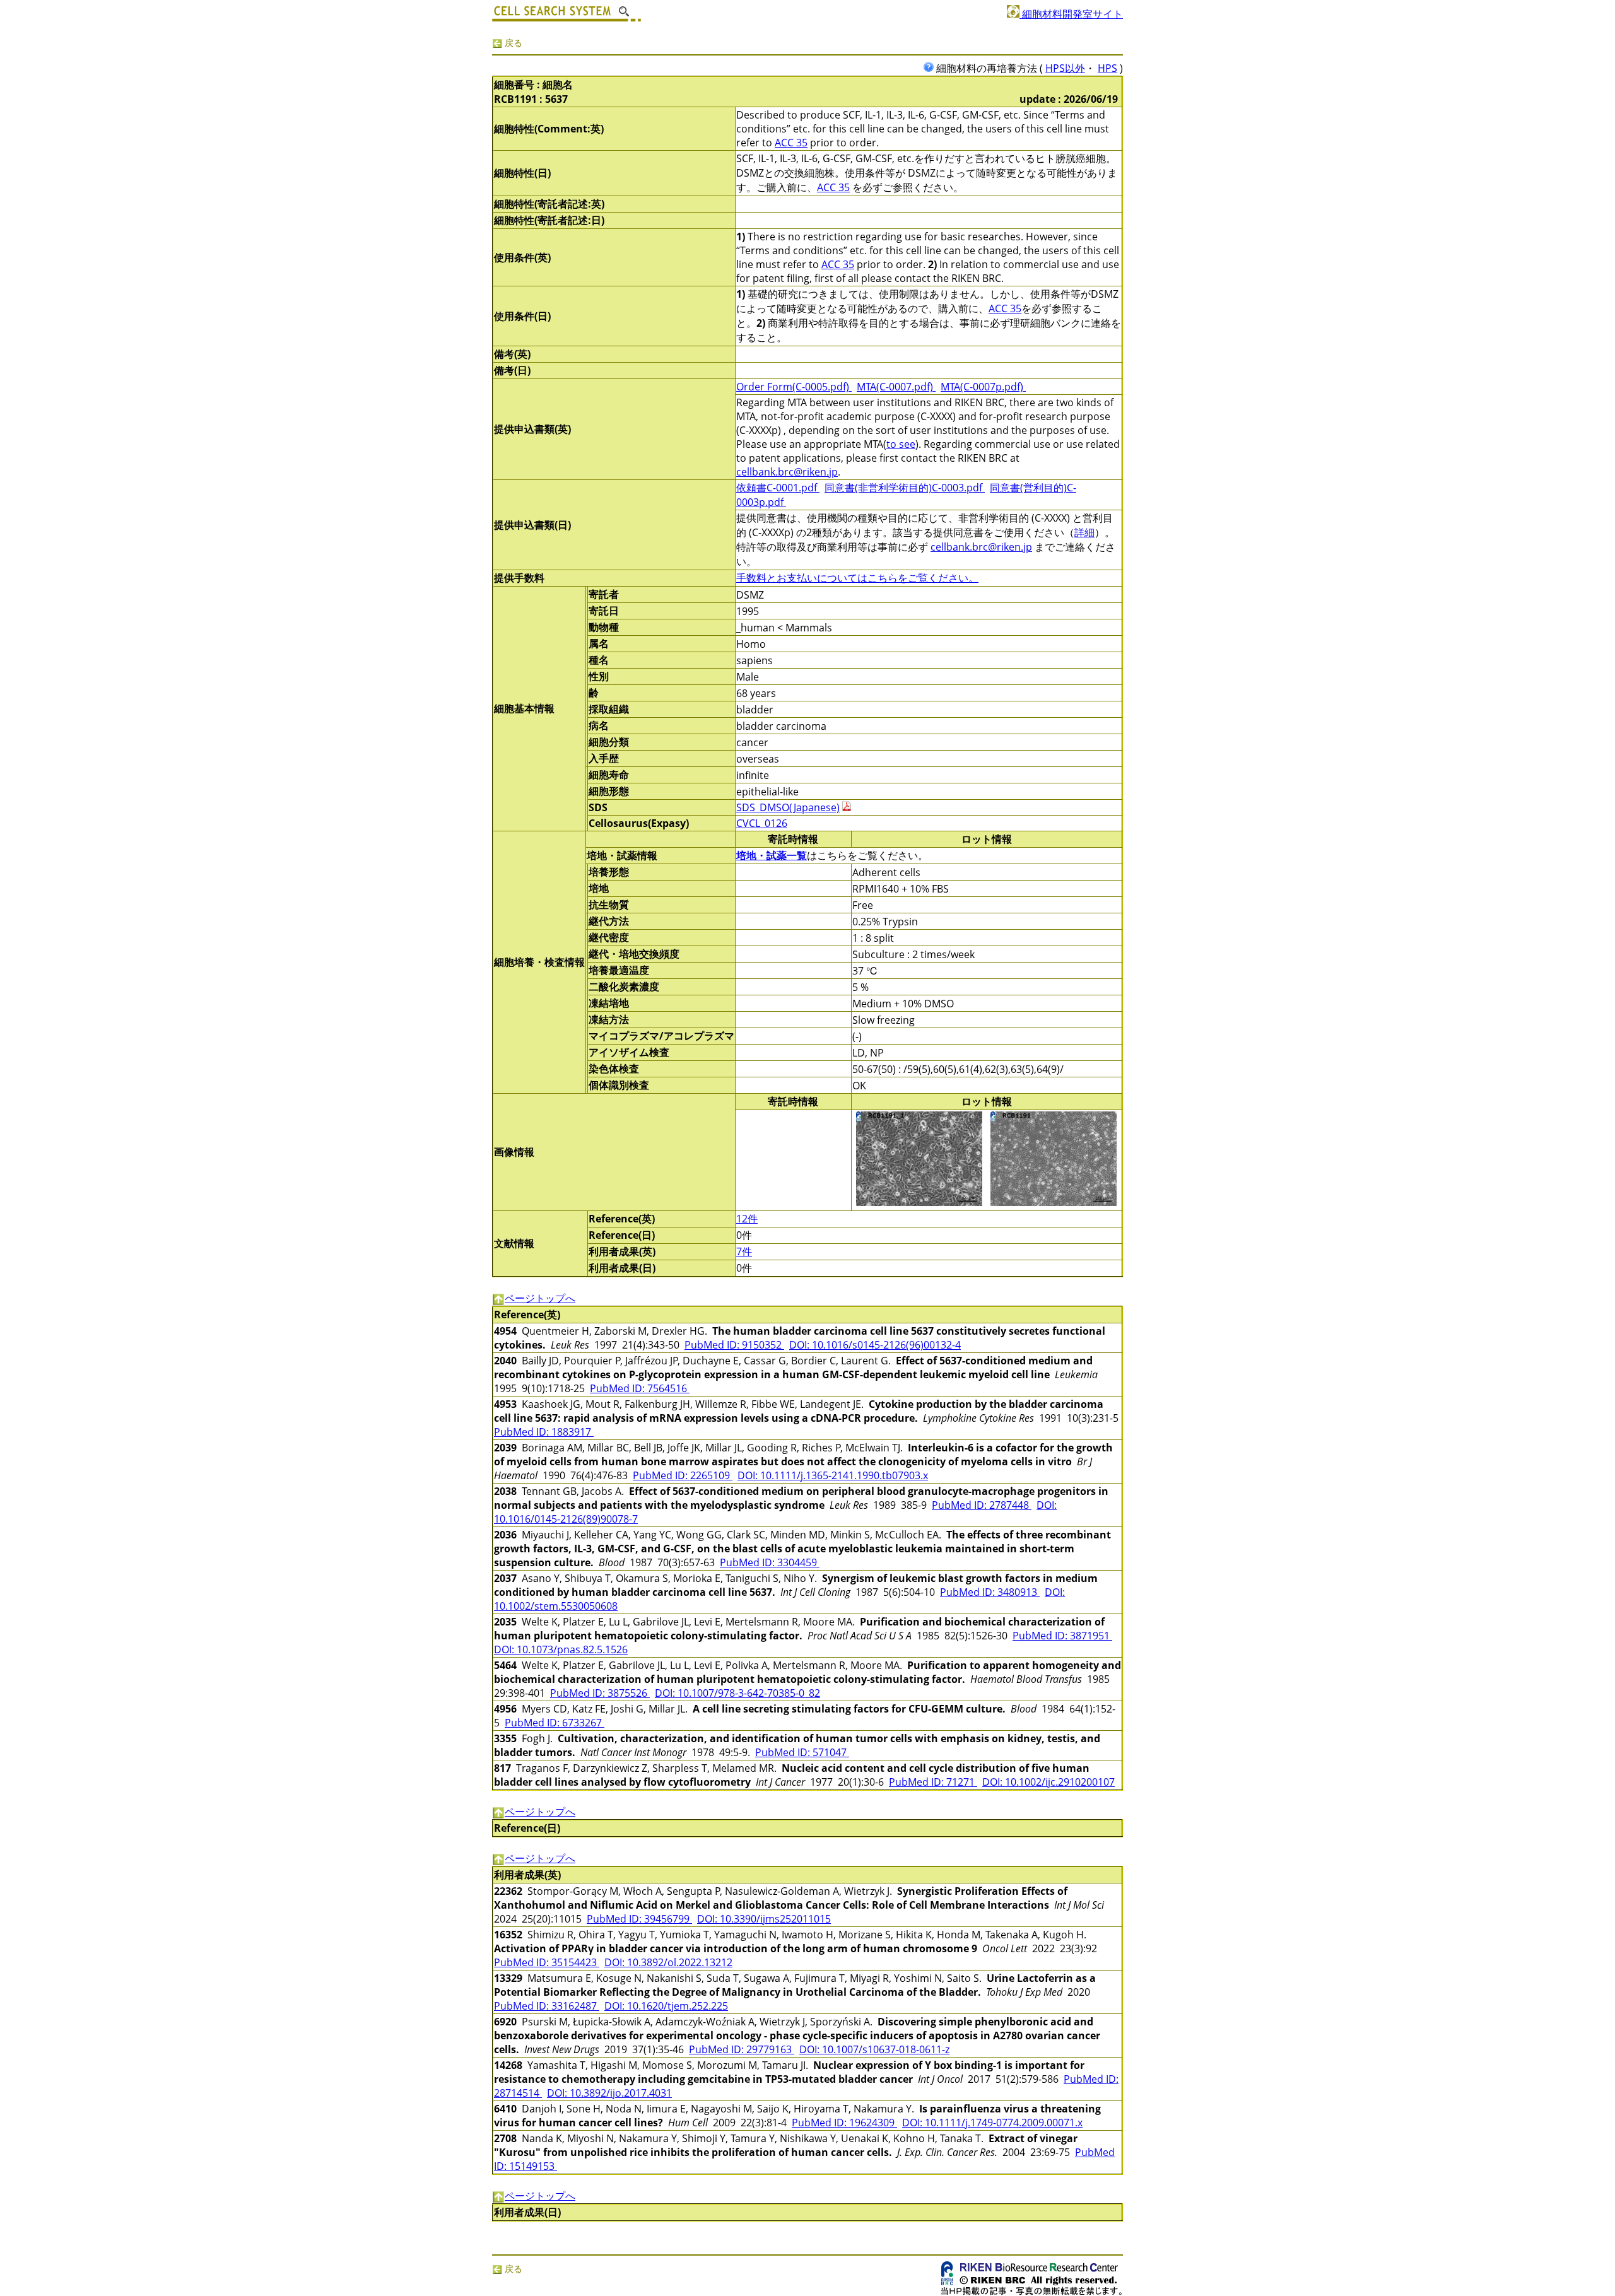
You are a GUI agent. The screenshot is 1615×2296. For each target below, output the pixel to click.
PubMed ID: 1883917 (544, 1432)
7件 (744, 1251)
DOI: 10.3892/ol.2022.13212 (668, 1962)
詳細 (1084, 532)
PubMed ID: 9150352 (734, 1345)
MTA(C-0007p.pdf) (983, 387)
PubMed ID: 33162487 (547, 2006)
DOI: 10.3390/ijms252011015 (764, 1919)
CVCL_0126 (762, 823)
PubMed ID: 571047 (802, 1752)
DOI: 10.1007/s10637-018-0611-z (874, 2049)
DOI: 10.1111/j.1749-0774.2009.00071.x (992, 2123)
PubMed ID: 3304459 (770, 1562)
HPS (1107, 68)
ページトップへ (540, 1298)
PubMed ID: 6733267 (555, 1723)
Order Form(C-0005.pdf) (794, 387)
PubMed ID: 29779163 (742, 2049)
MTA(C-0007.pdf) (896, 387)
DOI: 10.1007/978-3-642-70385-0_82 (737, 1693)
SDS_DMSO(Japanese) (788, 807)
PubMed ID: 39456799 (639, 1919)
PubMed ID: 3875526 (600, 1693)
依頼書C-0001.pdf (778, 488)
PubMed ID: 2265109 (683, 1475)
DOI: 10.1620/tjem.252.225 (666, 2006)
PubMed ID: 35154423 (547, 1962)
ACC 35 (791, 143)
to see (901, 444)
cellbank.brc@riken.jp (787, 472)
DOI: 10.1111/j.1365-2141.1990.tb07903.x (833, 1475)
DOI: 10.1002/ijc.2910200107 (1048, 1782)
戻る (512, 43)
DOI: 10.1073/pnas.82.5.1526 (561, 1649)
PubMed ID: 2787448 (982, 1505)
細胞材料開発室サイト (1071, 14)
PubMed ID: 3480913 (990, 1592)
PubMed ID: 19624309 (844, 2123)
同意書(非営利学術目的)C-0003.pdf (905, 488)
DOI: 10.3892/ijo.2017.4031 (609, 2093)
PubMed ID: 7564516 (640, 1388)
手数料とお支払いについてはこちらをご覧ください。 (857, 578)
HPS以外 (1065, 68)
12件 (747, 1219)
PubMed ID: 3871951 (1062, 1636)
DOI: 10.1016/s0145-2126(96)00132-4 (875, 1345)
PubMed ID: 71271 (933, 1782)
